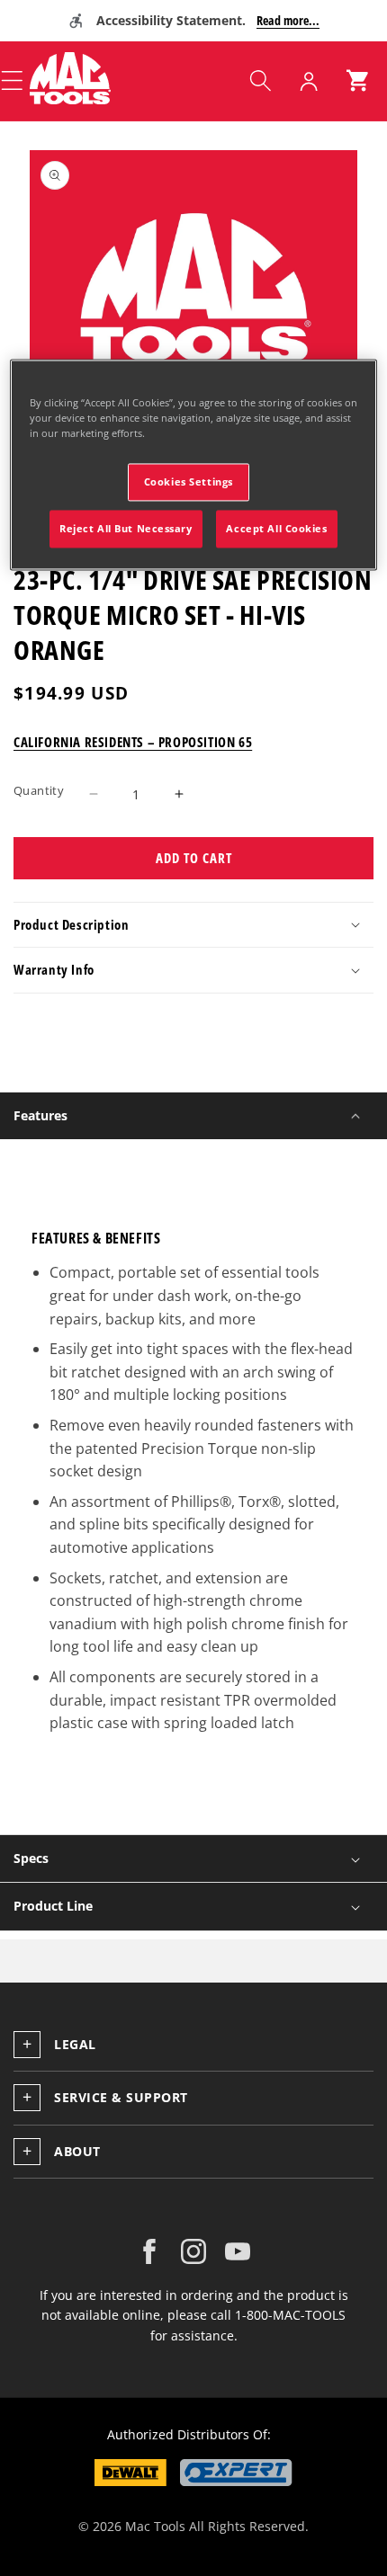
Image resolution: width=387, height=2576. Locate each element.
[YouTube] (238, 2251)
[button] (260, 81)
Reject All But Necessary (126, 528)
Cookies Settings (189, 481)
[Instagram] (193, 2251)
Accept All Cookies (276, 528)
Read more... (288, 20)
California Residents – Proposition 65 (133, 742)
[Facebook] (149, 2251)
